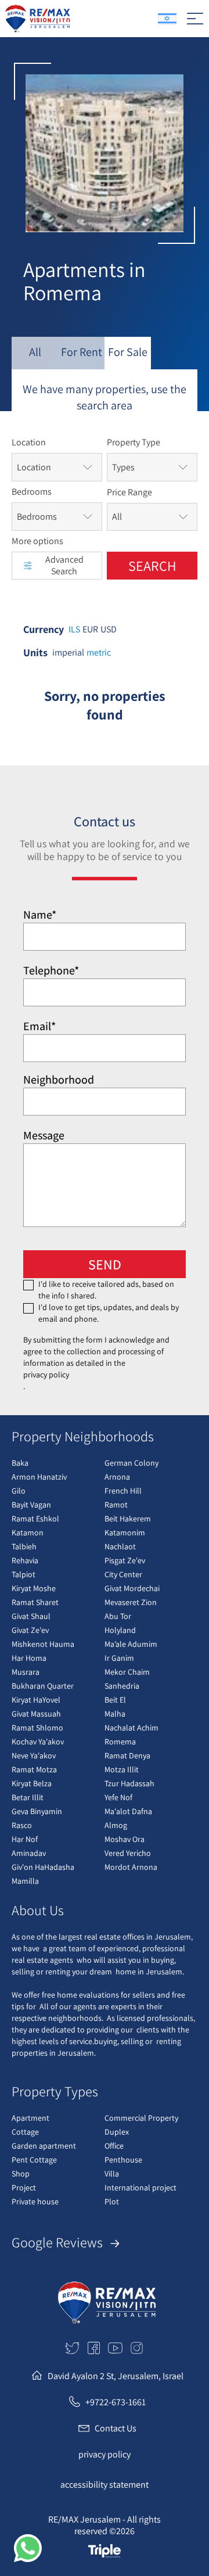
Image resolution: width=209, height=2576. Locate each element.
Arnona (117, 1477)
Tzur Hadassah (129, 1783)
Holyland (120, 1630)
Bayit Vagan (31, 1505)
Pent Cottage (34, 2160)
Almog (116, 1825)
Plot (112, 2201)
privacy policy (46, 1375)
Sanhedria (122, 1686)
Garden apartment (44, 2146)
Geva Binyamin (37, 1811)
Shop (21, 2174)
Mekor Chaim (127, 1672)
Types (123, 467)
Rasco (22, 1825)
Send (105, 1264)
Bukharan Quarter (43, 1686)
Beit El (115, 1700)
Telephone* (51, 970)
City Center (123, 1574)
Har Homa (29, 1658)
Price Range (129, 492)
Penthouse (123, 2160)
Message (44, 1135)
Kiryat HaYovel (36, 1700)
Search (152, 566)
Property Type (134, 442)
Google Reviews (59, 2242)
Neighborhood (59, 1080)
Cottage (25, 2132)
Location (29, 442)
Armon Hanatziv (39, 1477)
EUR (90, 629)
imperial (68, 653)
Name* (40, 915)
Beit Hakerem (128, 1519)
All (35, 352)
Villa (112, 2174)
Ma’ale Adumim (131, 1644)
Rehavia (25, 1560)
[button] (28, 2548)
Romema (120, 1742)
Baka (20, 1463)
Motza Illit (122, 1769)
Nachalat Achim (131, 1728)
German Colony (131, 1463)
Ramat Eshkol (35, 1519)
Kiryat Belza (32, 1783)
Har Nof (25, 1839)
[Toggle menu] (195, 19)
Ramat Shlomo (37, 1728)
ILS (74, 629)
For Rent (82, 352)
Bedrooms (32, 492)
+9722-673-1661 (116, 2402)
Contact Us (116, 2428)
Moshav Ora (125, 1839)
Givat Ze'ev (30, 1630)
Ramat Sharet (35, 1602)
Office (114, 2146)
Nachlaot (120, 1546)
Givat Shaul (31, 1616)
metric (99, 653)
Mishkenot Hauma (43, 1644)
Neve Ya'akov (34, 1755)
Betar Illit (28, 1797)
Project (24, 2188)
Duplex (117, 2132)
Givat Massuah (36, 1714)
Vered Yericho (128, 1853)
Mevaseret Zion (131, 1602)
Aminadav (29, 1853)
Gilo (19, 1491)
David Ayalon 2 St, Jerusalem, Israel (116, 2376)
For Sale (128, 352)
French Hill (123, 1491)
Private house (35, 2201)
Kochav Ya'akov (38, 1742)
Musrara (26, 1672)
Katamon (28, 1532)
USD (109, 629)
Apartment (30, 2118)
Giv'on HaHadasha (43, 1867)
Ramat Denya (127, 1755)
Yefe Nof (118, 1797)
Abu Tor (118, 1616)
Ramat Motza (34, 1769)
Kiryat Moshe (34, 1588)
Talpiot (24, 1574)
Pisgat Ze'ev (125, 1560)
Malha (115, 1714)
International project (140, 2188)
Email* (39, 1026)
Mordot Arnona (131, 1867)
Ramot (116, 1505)
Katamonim (125, 1532)
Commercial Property (141, 2118)
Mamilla (25, 1881)
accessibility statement (105, 2485)
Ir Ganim (119, 1658)
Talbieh (24, 1546)
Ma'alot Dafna (128, 1811)
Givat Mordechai (132, 1588)
